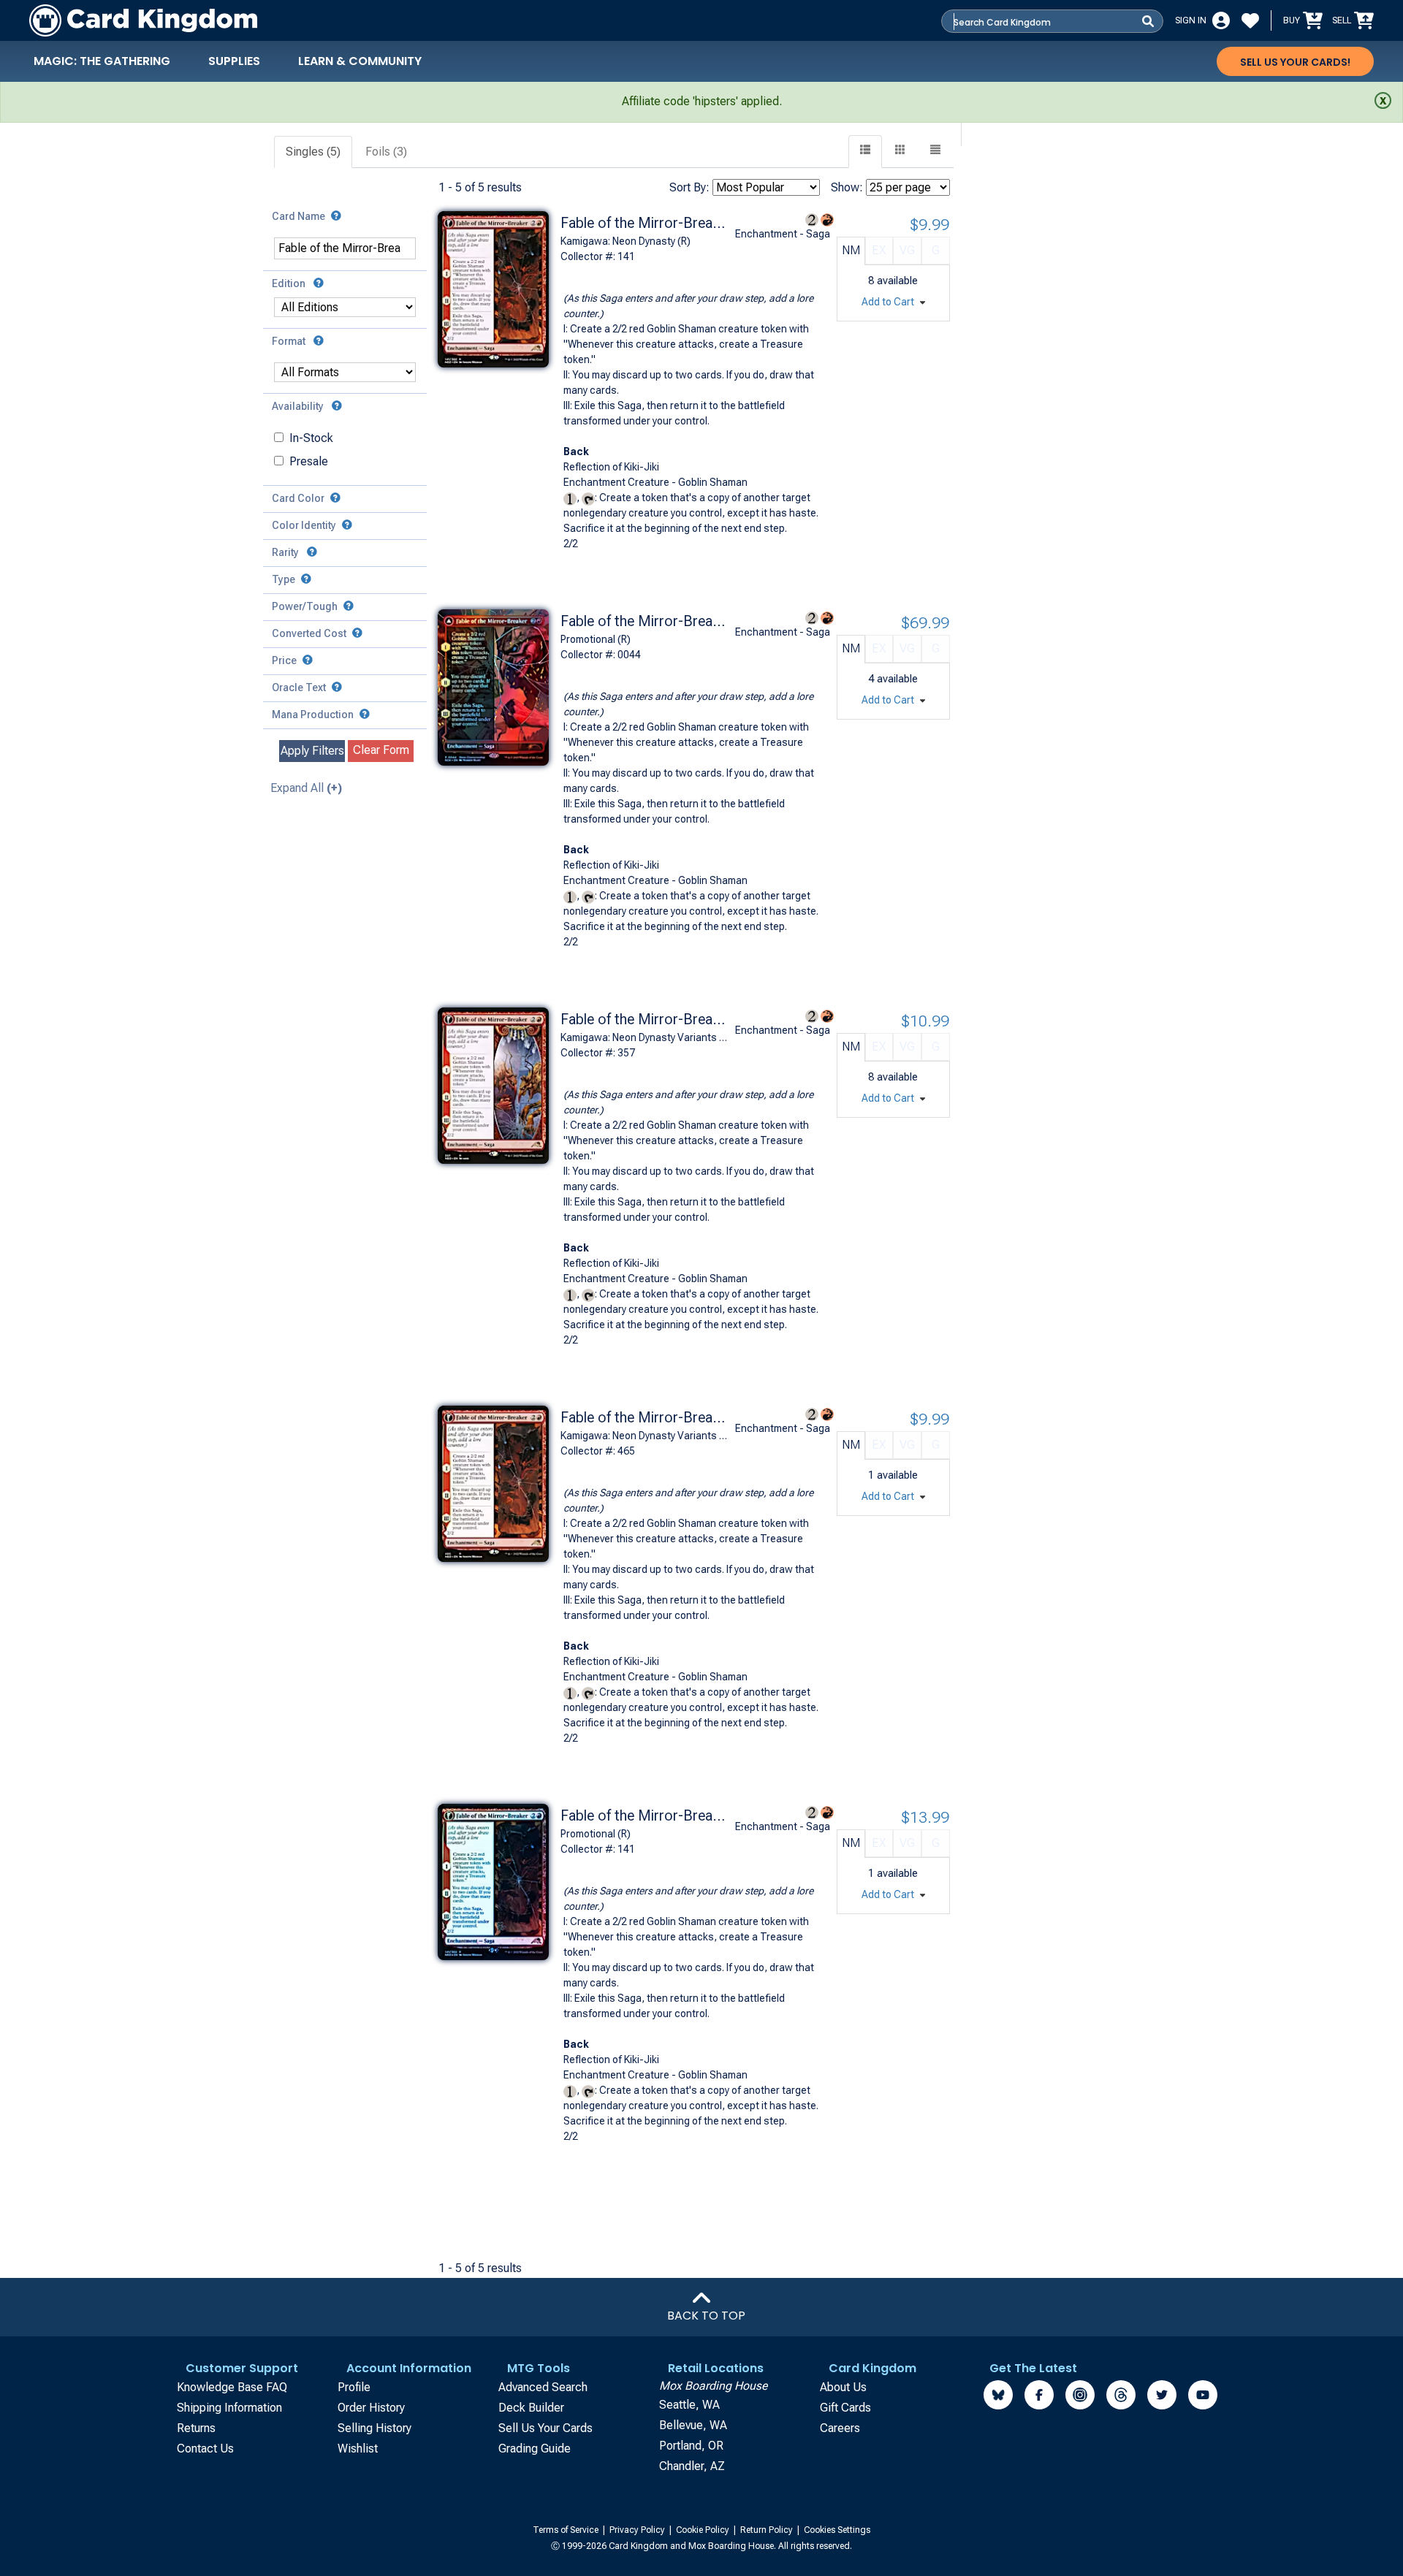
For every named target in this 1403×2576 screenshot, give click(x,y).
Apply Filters (312, 751)
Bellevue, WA (693, 2425)
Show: (847, 187)
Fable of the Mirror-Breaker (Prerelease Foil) (645, 1815)
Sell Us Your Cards (545, 2428)
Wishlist (358, 2449)
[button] (935, 152)
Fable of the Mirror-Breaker (645, 223)
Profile (354, 2387)
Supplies (234, 61)
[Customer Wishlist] (1250, 20)
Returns (196, 2428)
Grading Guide (535, 2449)
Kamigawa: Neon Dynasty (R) (626, 241)
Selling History (374, 2428)
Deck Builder (531, 2408)
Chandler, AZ (692, 2466)
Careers (840, 2428)
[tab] (314, 152)
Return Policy (768, 2530)
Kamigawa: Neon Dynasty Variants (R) (645, 1037)
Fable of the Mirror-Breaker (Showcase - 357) (645, 1019)
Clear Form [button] (381, 750)
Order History (371, 2408)
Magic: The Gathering (102, 61)
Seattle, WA (689, 2405)
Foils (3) (386, 152)
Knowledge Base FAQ (232, 2387)
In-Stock (311, 438)
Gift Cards (845, 2408)
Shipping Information (229, 2408)
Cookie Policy (704, 2530)
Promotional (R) (596, 639)
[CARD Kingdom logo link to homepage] (143, 20)
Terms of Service (567, 2530)
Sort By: (689, 187)
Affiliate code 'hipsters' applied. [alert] (702, 101)
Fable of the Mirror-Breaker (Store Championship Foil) (645, 621)
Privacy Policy (638, 2530)
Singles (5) (313, 152)
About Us (843, 2387)
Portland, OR (691, 2446)
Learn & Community (360, 61)
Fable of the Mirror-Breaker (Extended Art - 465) (645, 1417)
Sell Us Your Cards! (1295, 62)
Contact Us (205, 2449)
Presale (309, 461)
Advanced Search (543, 2387)
